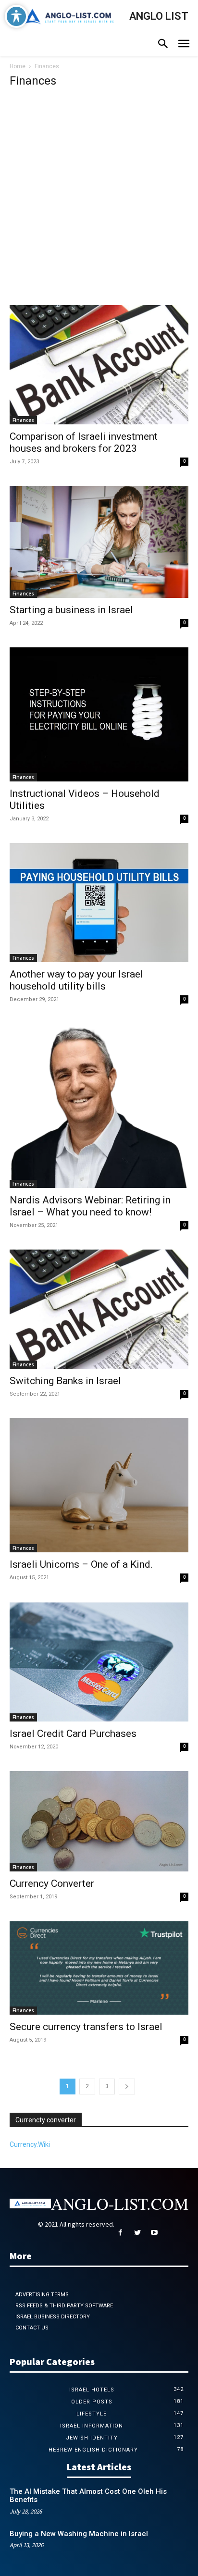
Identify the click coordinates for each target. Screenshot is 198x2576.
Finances (23, 420)
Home (18, 66)
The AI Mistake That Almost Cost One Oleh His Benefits (88, 2496)
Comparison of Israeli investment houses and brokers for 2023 (84, 442)
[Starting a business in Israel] (99, 542)
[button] (163, 45)
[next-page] (127, 2087)
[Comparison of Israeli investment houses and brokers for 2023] (99, 365)
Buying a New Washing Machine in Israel (79, 2534)
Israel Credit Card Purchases (73, 1734)
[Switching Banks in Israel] (99, 1309)
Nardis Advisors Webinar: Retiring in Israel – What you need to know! (90, 1206)
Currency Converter (52, 1883)
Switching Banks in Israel (65, 1381)
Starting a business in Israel (71, 610)
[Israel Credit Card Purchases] (99, 1662)
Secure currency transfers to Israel (86, 2027)
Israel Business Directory (53, 2317)
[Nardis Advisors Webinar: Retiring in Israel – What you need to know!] (99, 1106)
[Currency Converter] (99, 1821)
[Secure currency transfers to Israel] (99, 1968)
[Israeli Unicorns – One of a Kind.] (99, 1485)
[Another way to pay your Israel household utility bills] (99, 903)
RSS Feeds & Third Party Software (64, 2306)
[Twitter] (137, 2233)
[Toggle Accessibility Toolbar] (16, 16)
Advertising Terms (42, 2295)
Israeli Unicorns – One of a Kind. (81, 1564)
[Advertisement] (99, 201)
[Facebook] (120, 2233)
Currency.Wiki (30, 2144)
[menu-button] (184, 45)
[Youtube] (154, 2233)
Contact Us (32, 2328)
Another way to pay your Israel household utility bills (76, 980)
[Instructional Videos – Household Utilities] (99, 714)
